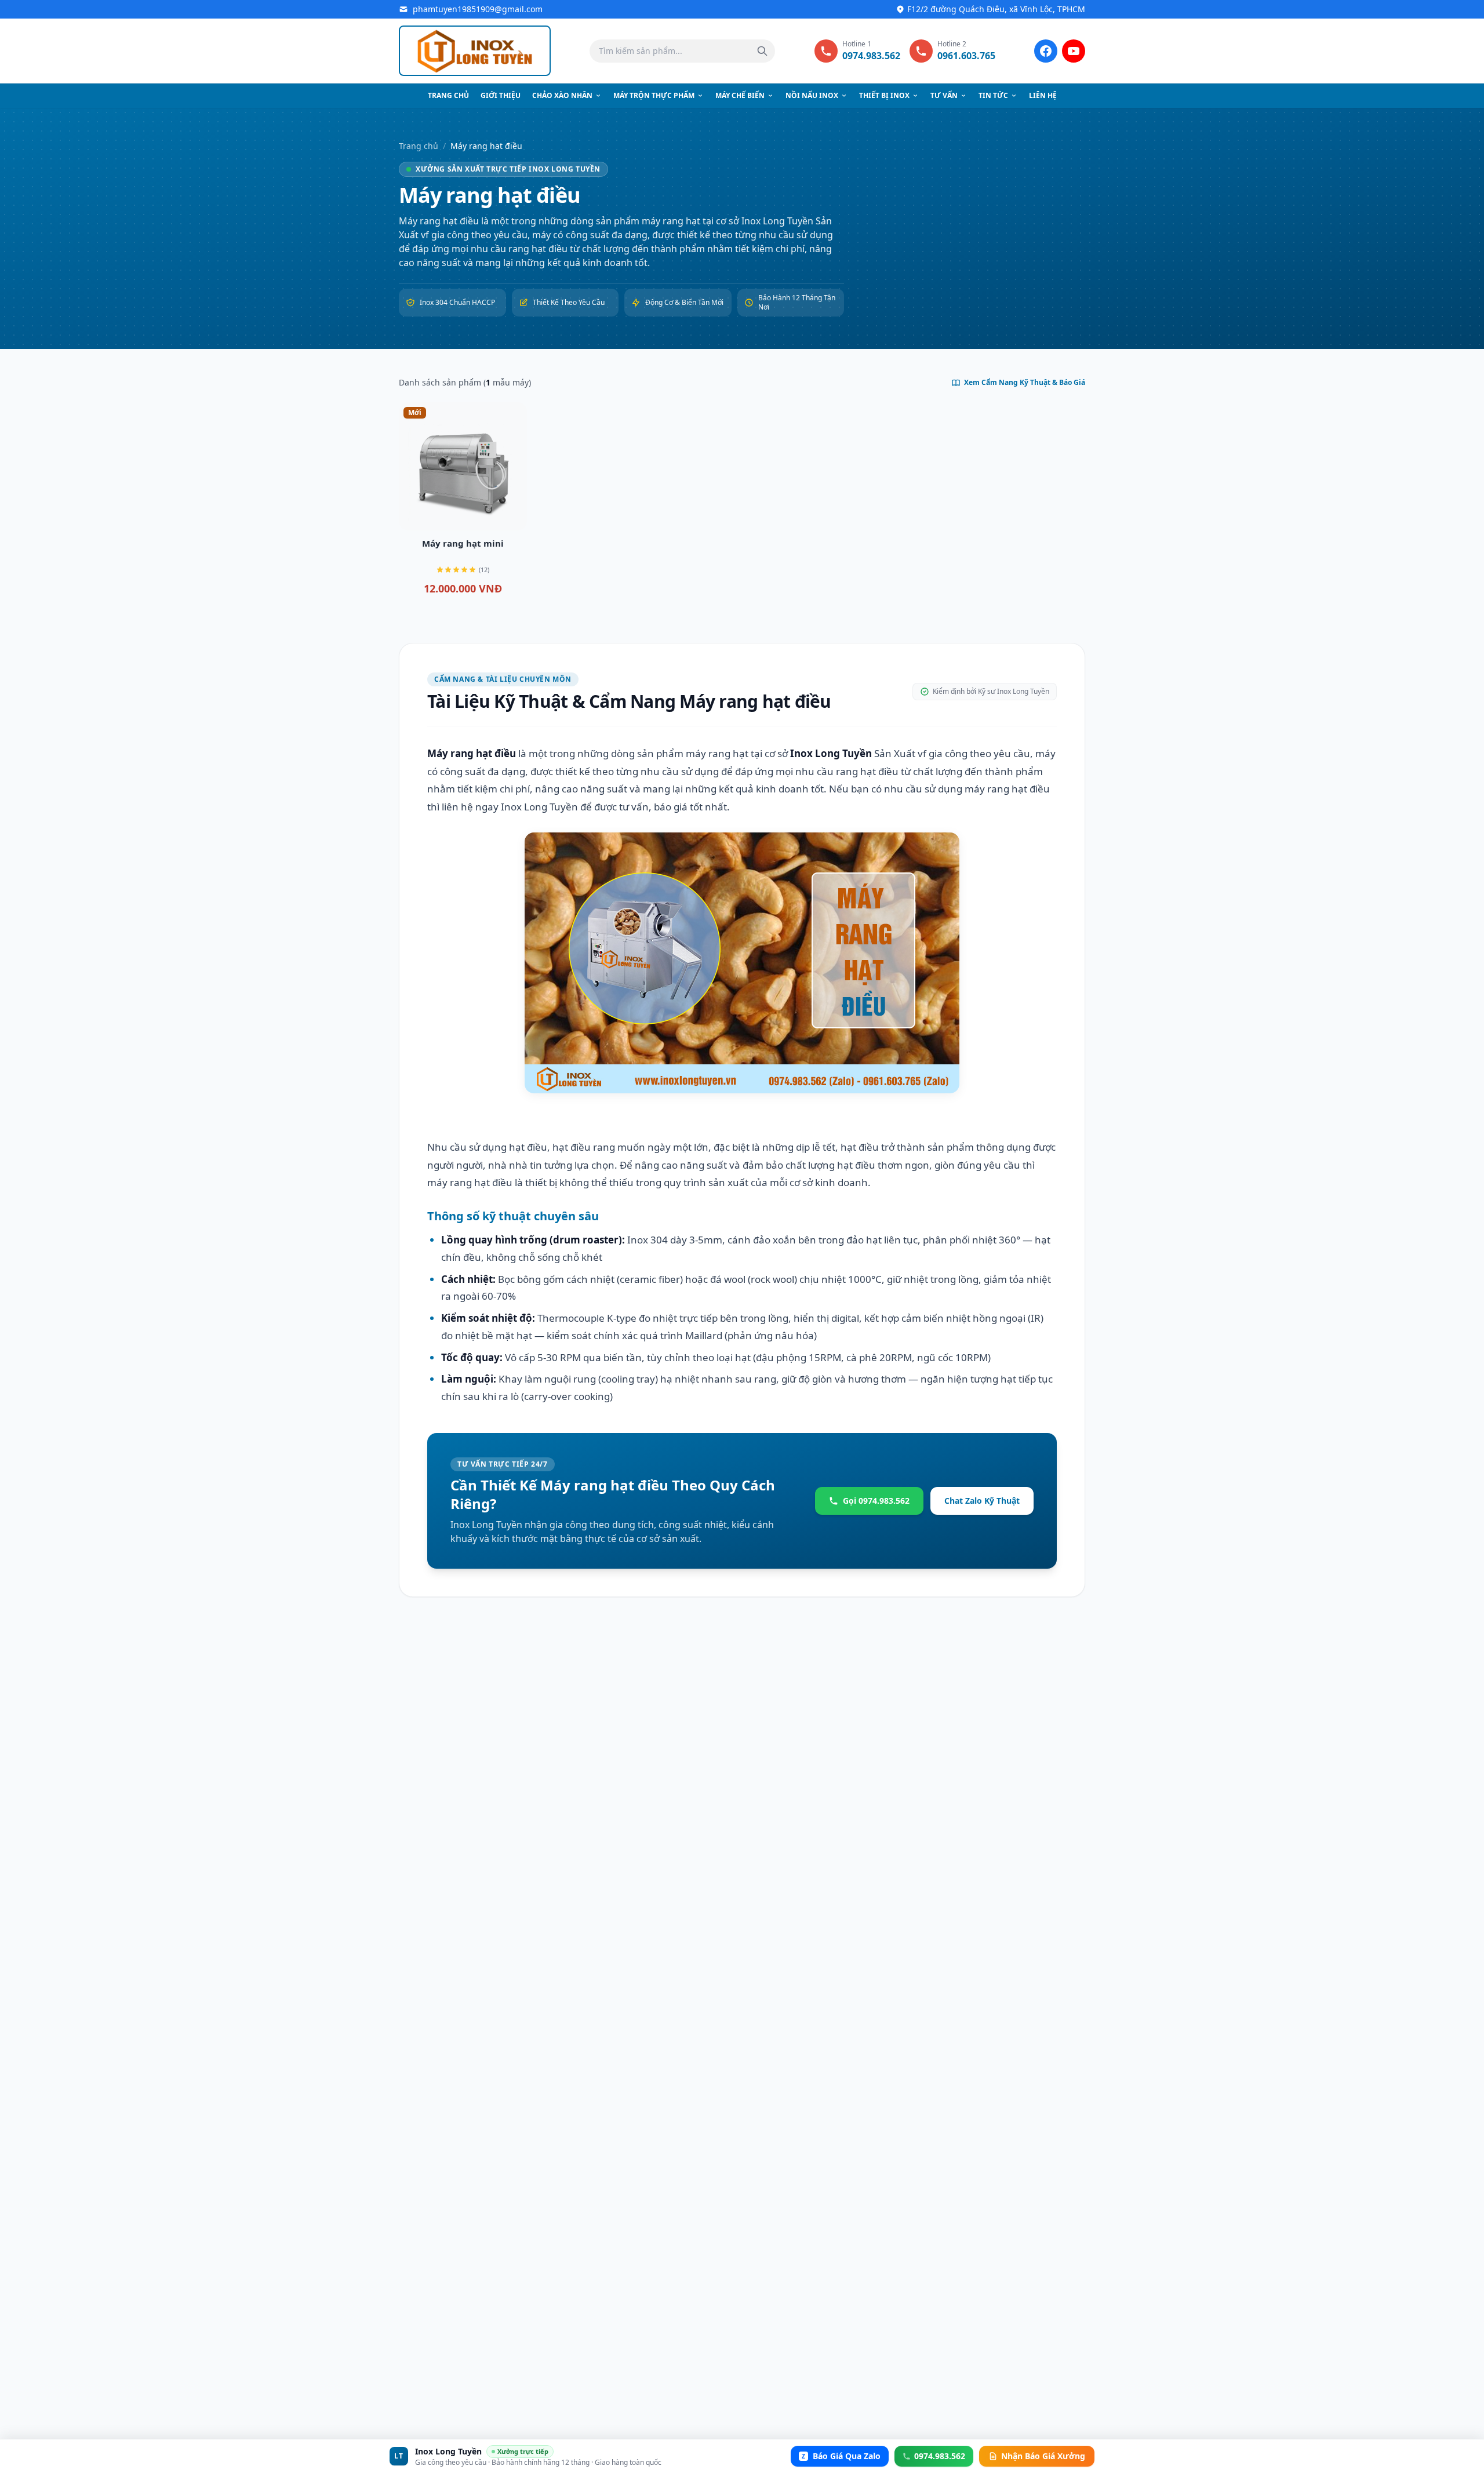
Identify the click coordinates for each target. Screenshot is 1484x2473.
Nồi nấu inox (812, 95)
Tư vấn (944, 95)
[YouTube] (1074, 51)
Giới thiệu (501, 95)
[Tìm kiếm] (762, 51)
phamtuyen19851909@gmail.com (478, 9)
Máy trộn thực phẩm (654, 95)
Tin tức (993, 95)
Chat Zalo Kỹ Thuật (982, 1501)
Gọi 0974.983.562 (876, 1501)
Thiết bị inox (884, 95)
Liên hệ (1043, 95)
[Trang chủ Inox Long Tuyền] (475, 51)
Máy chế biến (740, 95)
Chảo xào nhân (562, 95)
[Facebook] (1046, 51)
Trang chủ (448, 95)
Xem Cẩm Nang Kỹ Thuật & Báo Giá (1025, 383)
